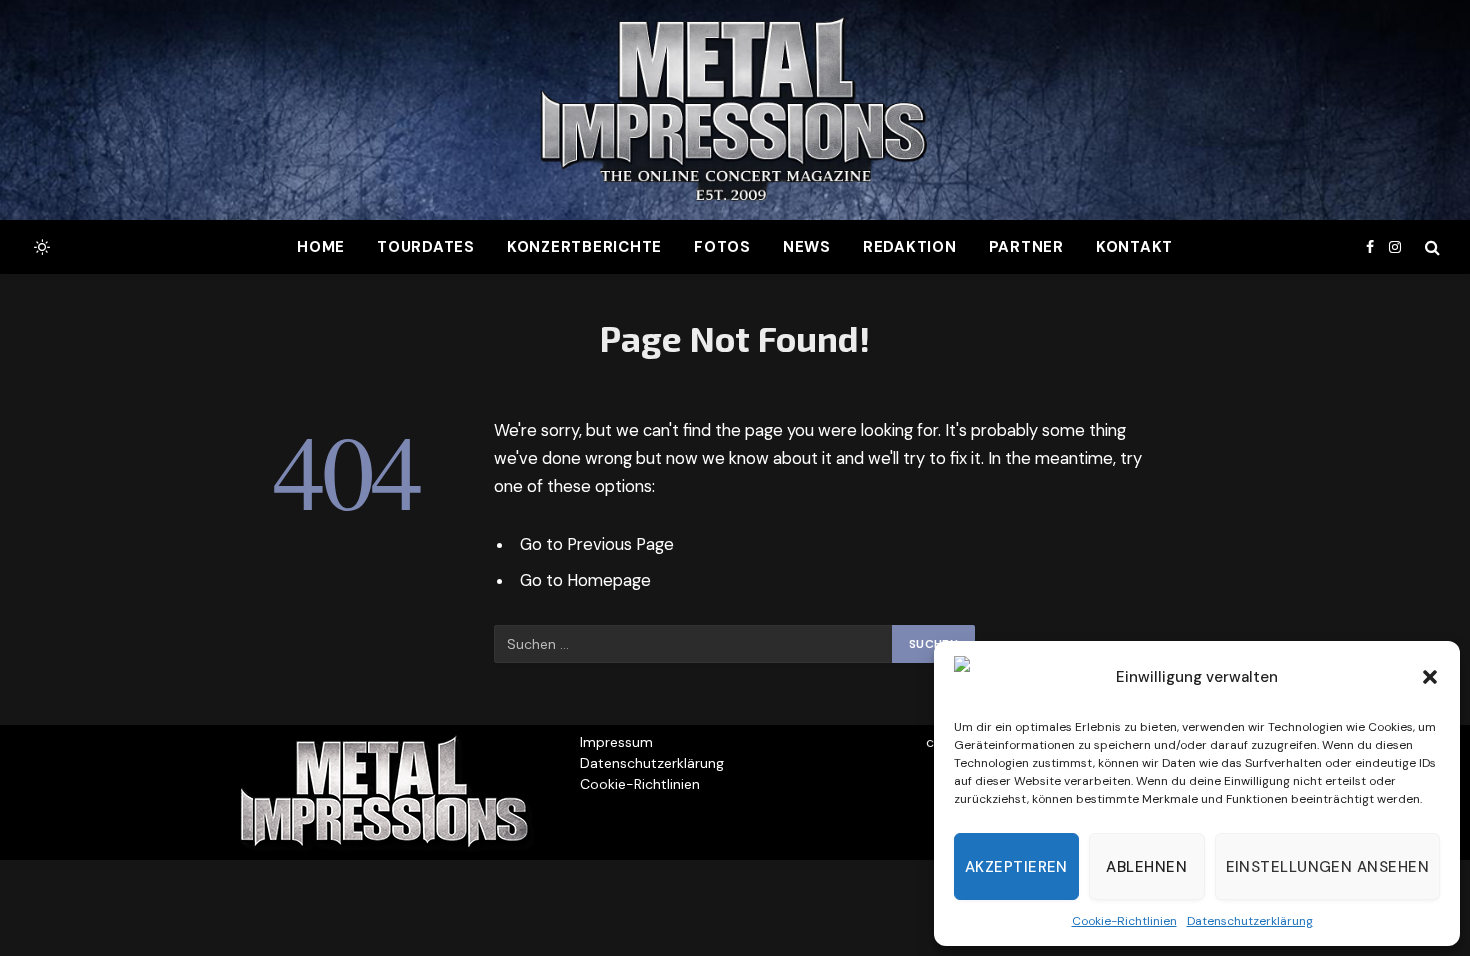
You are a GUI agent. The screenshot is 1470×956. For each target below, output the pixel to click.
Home (321, 247)
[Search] (1430, 247)
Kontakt (1134, 247)
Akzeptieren (1016, 867)
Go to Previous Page (597, 544)
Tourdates (426, 247)
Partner (1026, 247)
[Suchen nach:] (694, 644)
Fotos (722, 247)
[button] (1430, 677)
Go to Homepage (585, 580)
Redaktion (910, 247)
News (807, 247)
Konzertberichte (584, 247)
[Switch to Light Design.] (40, 247)
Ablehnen (1146, 867)
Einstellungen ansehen (1327, 867)
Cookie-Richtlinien (1124, 921)
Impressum (616, 742)
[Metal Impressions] (735, 110)
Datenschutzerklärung (1250, 921)
